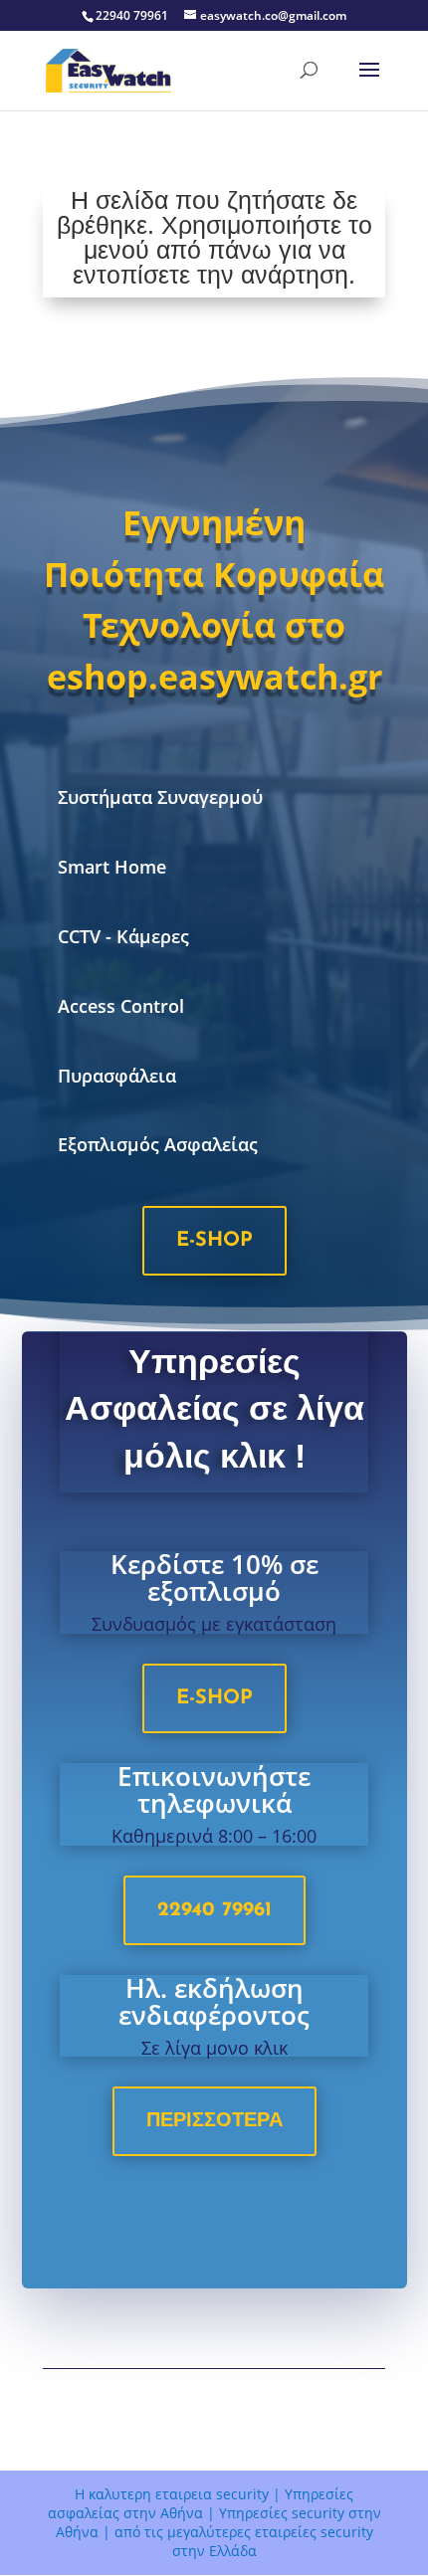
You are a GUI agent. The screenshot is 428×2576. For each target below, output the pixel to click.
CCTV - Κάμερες (123, 936)
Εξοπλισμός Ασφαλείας (158, 1144)
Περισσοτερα (214, 2121)
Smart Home (112, 867)
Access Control (121, 1006)
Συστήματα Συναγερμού (160, 797)
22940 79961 (214, 1910)
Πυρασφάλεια (117, 1076)
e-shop (214, 1241)
